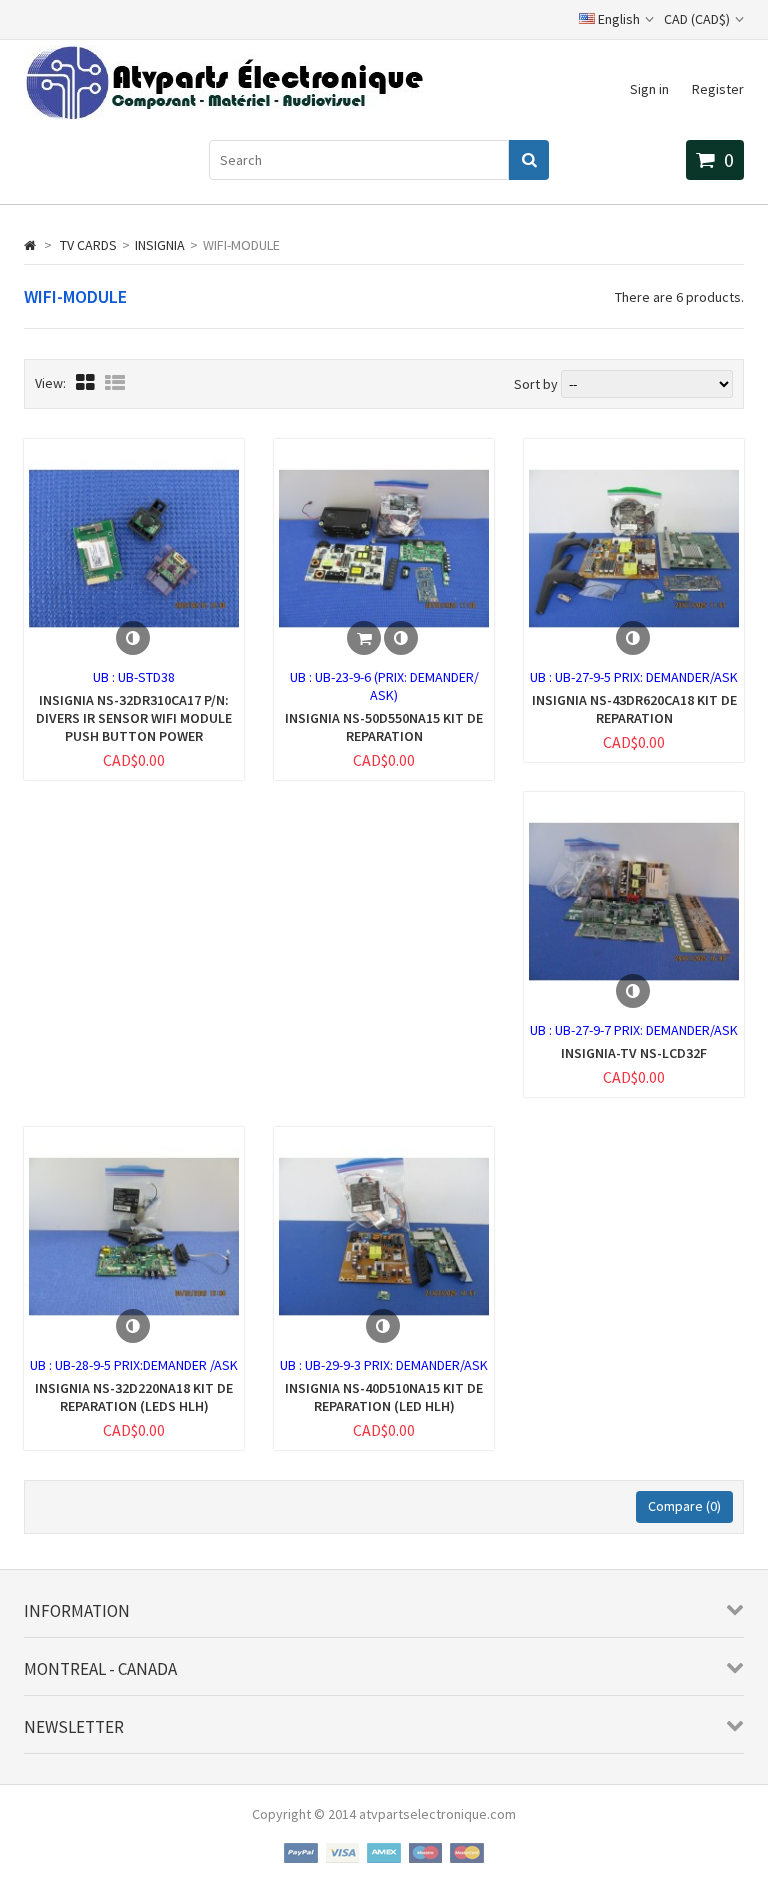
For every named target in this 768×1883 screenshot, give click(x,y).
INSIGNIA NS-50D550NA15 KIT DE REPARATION (384, 727)
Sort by (536, 384)
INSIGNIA (160, 245)
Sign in (649, 89)
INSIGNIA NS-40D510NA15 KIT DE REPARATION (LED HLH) (384, 1397)
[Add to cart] (364, 638)
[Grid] (85, 382)
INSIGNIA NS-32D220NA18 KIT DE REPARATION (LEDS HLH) (134, 1397)
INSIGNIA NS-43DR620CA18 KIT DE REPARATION (634, 709)
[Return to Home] (30, 245)
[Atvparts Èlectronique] (223, 115)
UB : (105, 677)
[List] (115, 382)
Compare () (684, 1506)
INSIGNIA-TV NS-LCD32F (634, 1053)
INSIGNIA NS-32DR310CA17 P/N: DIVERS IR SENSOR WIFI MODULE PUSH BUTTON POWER (134, 718)
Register (718, 89)
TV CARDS (88, 245)
